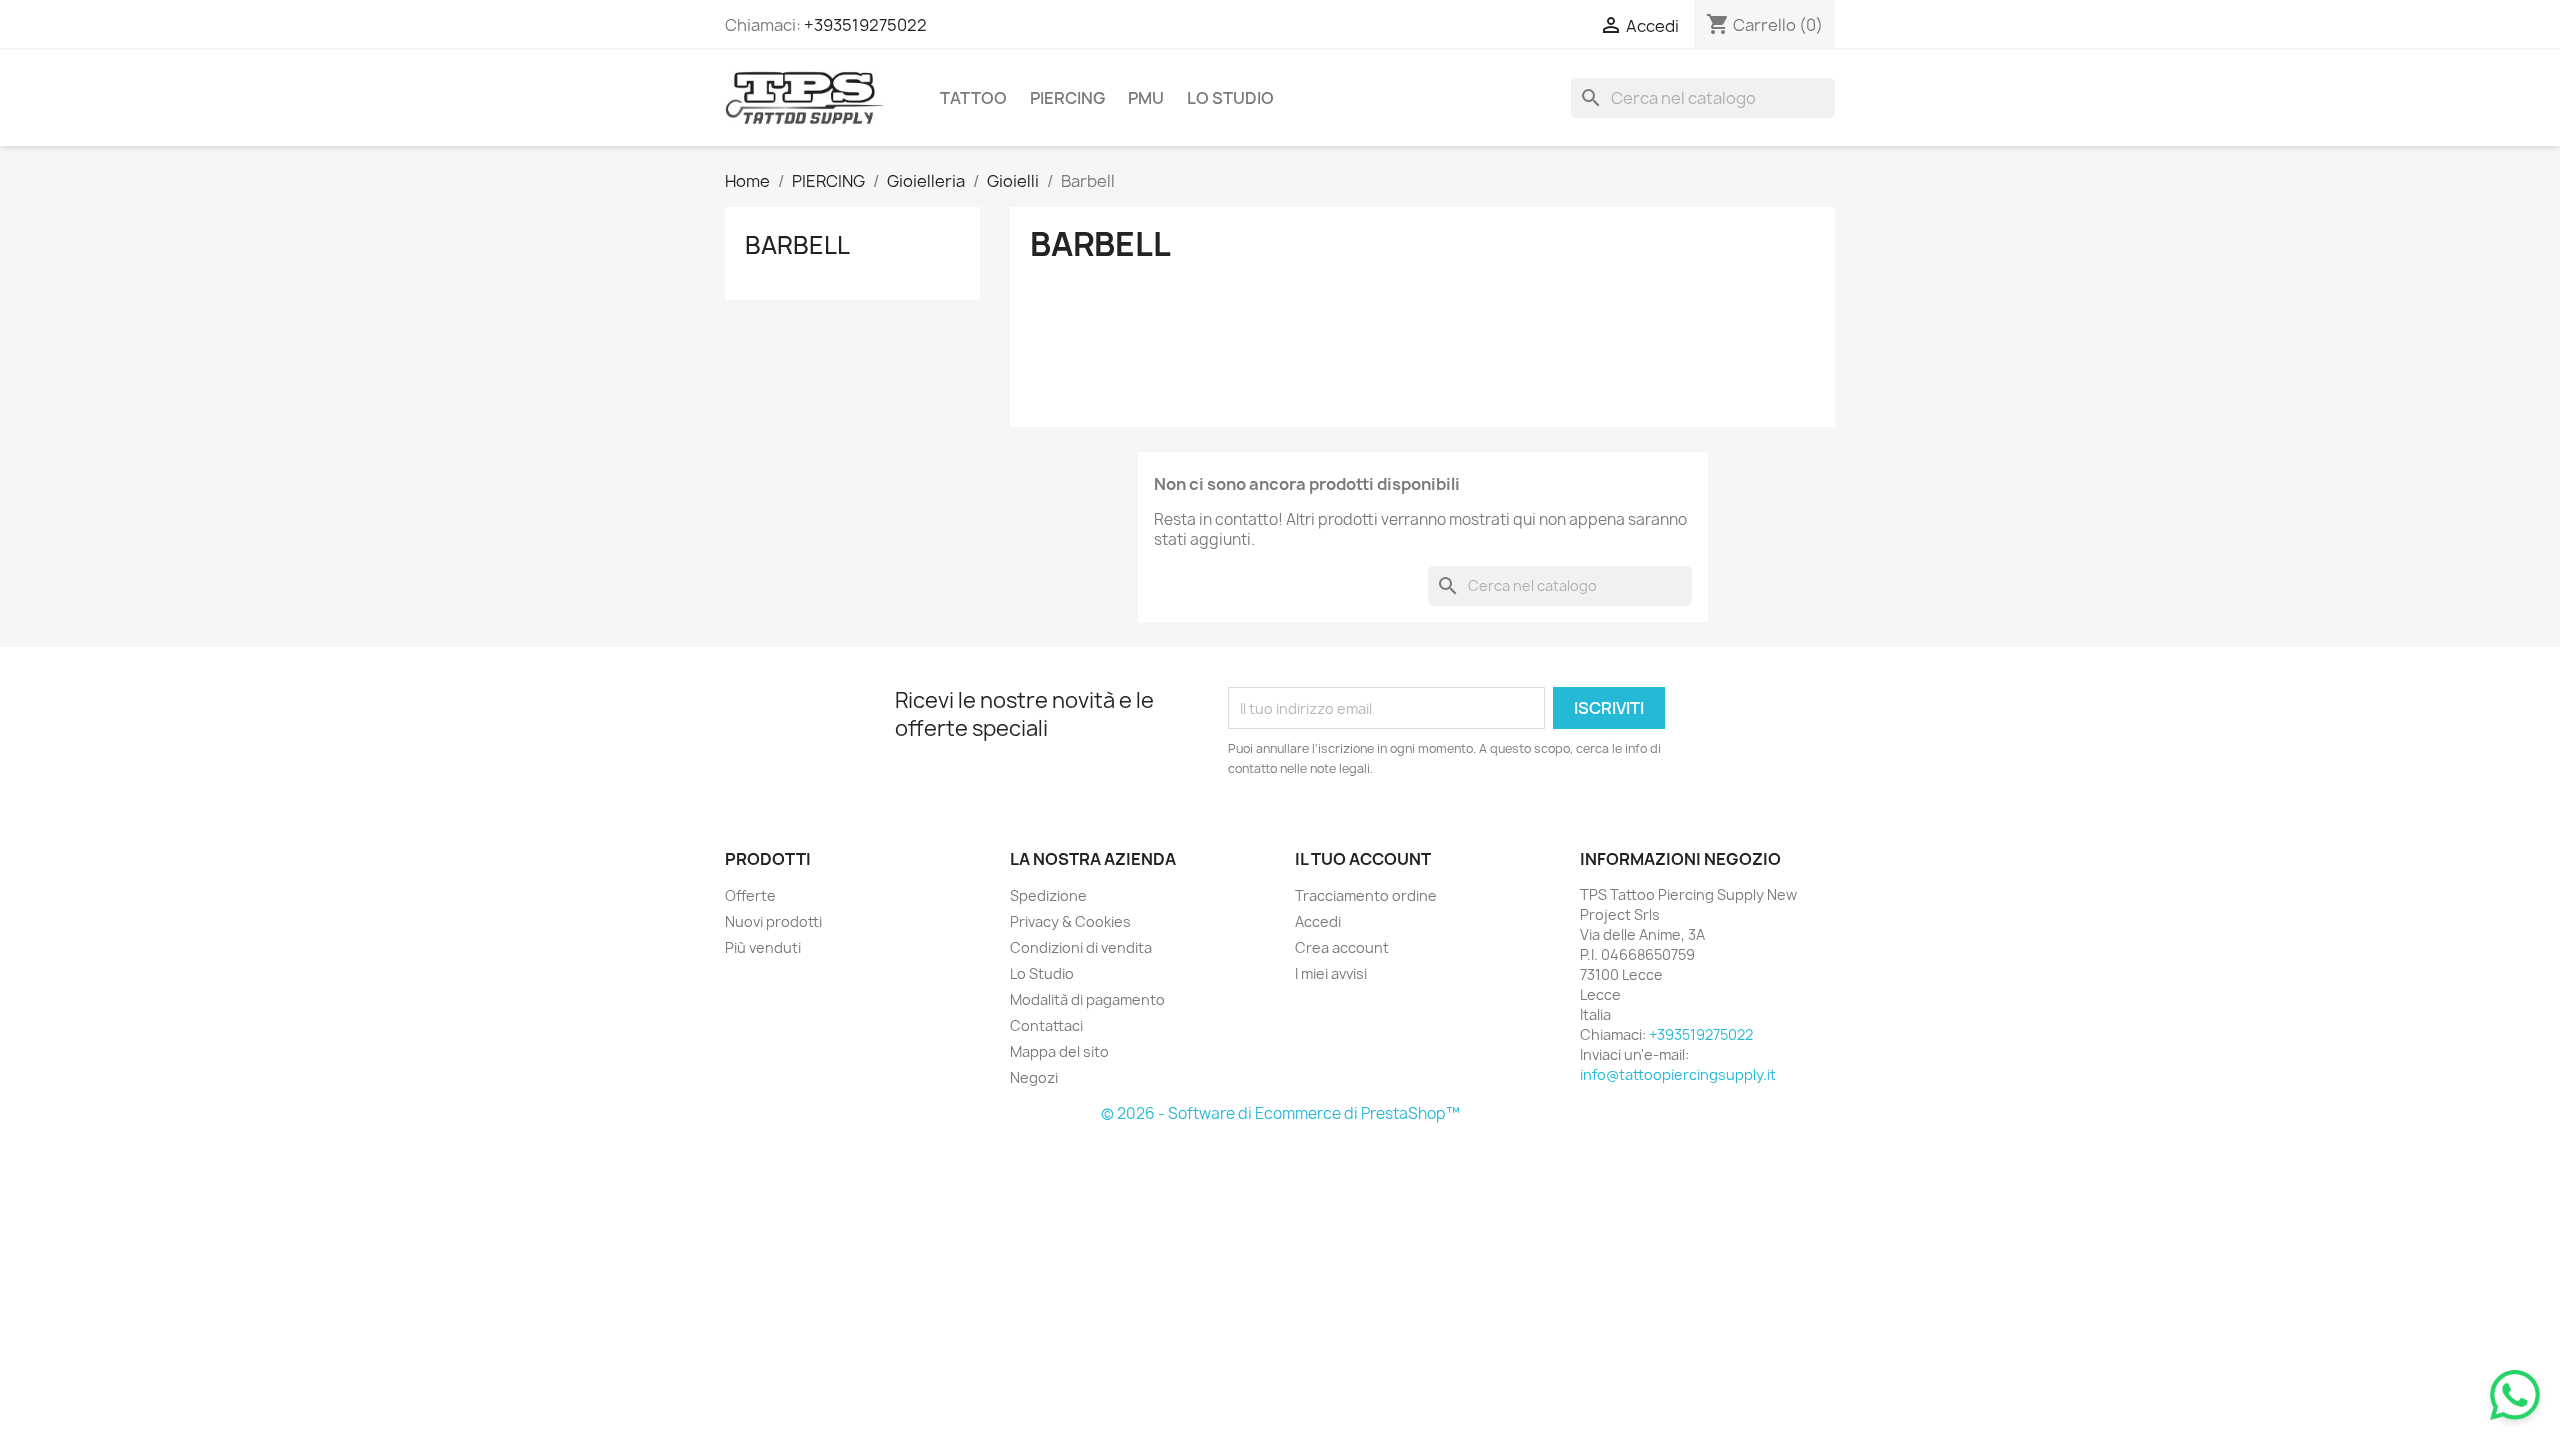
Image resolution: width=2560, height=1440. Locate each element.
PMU (1146, 98)
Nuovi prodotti (773, 921)
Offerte (750, 895)
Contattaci (1046, 1025)
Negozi (1034, 1077)
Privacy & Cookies (1070, 921)
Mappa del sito (1059, 1051)
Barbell (797, 245)
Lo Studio (1230, 98)
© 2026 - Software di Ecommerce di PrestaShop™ (1280, 1113)
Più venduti (763, 947)
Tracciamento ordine (1366, 895)
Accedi (1318, 921)
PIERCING (1067, 98)
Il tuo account (1363, 859)
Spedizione (1048, 895)
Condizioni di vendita (1081, 947)
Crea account (1342, 947)
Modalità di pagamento (1087, 999)
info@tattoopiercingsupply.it (1678, 1074)
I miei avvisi (1331, 973)
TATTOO (973, 98)
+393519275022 (865, 25)
